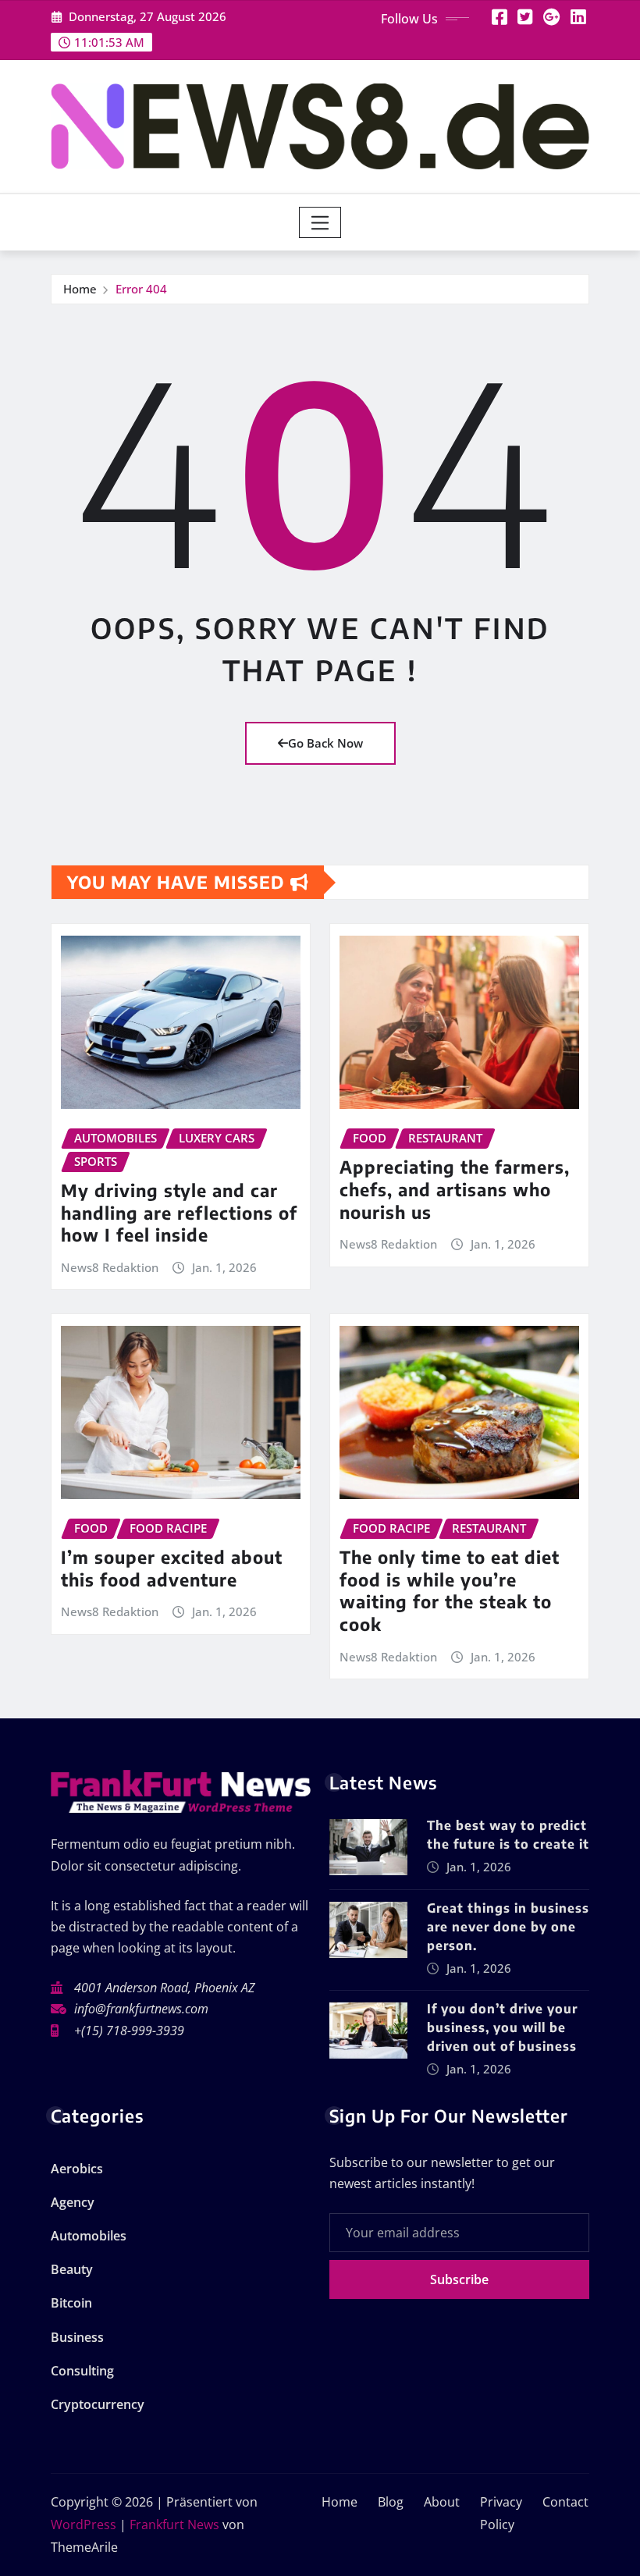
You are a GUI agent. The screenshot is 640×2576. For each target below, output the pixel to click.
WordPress (84, 2524)
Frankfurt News (174, 2524)
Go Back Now (325, 743)
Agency (73, 2202)
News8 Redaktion (110, 1267)
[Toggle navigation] (320, 222)
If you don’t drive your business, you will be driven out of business (502, 2027)
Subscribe (459, 2279)
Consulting (82, 2371)
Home (80, 289)
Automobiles (89, 2236)
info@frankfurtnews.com (141, 2009)
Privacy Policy (501, 2513)
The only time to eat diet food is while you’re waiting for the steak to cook (450, 1590)
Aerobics (77, 2169)
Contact (565, 2502)
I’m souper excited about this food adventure (172, 1568)
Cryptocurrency (98, 2404)
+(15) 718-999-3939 (129, 2031)
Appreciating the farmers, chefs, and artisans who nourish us (455, 1189)
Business (77, 2337)
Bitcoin (71, 2303)
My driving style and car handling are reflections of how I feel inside (179, 1212)
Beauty (72, 2269)
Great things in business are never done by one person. (508, 1927)
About (442, 2502)
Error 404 (141, 289)
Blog (391, 2502)
